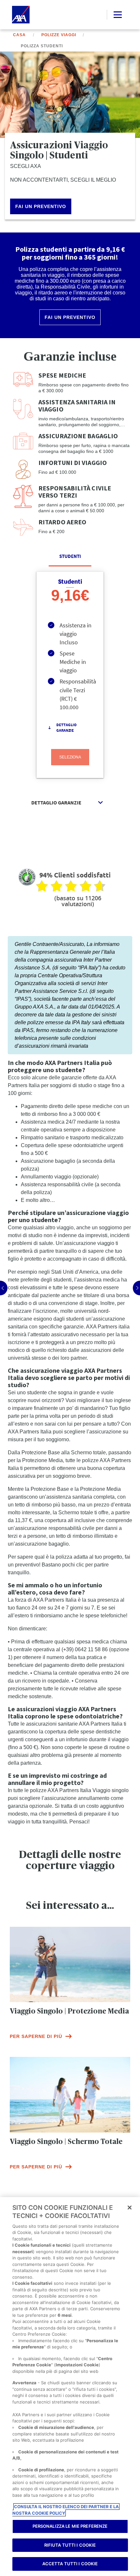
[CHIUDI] (130, 2208)
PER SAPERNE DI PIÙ (36, 2036)
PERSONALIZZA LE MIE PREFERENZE (70, 2526)
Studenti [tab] (70, 556)
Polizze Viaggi (59, 35)
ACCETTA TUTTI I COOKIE (70, 2564)
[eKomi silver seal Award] (27, 877)
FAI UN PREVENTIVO (41, 206)
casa (19, 35)
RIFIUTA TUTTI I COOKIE (70, 2545)
